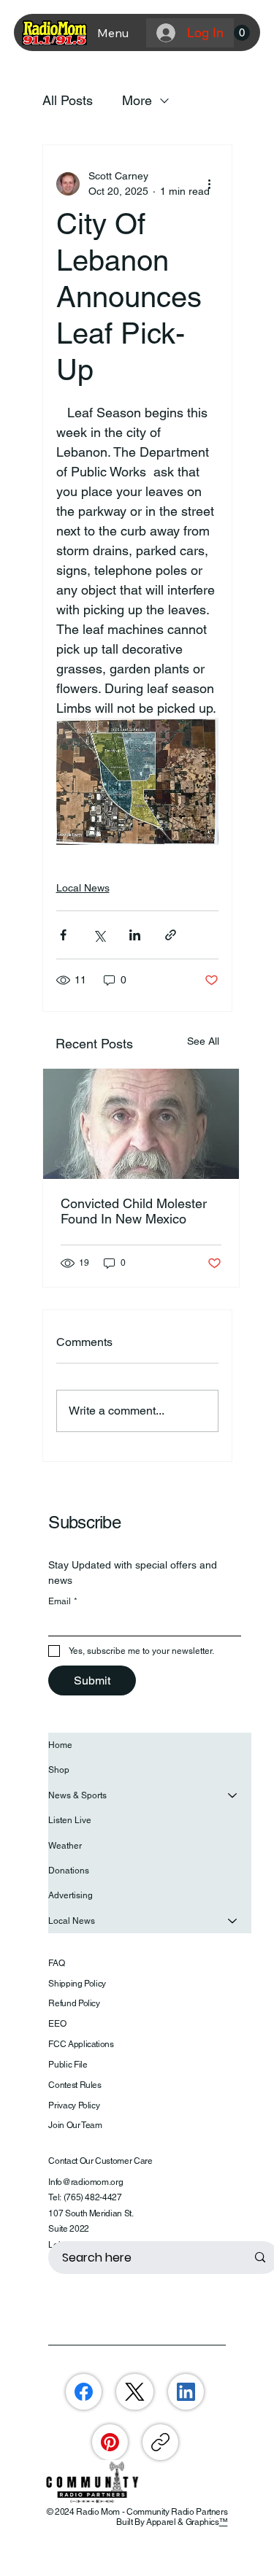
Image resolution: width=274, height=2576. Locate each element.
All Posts (68, 100)
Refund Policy (74, 2003)
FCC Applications (81, 2044)
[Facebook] (84, 2392)
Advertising (71, 1895)
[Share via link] (171, 935)
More (137, 100)
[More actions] (210, 184)
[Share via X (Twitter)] (99, 935)
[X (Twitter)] (135, 2392)
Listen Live (70, 1820)
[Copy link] (160, 2442)
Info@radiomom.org (85, 2182)
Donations (69, 1871)
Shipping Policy (77, 1984)
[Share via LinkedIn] (135, 935)
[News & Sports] (233, 1795)
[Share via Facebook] (63, 935)
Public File (68, 2065)
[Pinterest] (110, 2442)
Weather (65, 1846)
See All (203, 1041)
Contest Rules (75, 2085)
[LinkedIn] (186, 2392)
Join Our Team (75, 2125)
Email (63, 1601)
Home (60, 1745)
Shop (59, 1770)
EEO (57, 2024)
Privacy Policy (74, 2105)
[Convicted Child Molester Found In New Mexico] (141, 1124)
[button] (242, 33)
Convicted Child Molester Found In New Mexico (134, 1211)
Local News (83, 888)
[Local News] (233, 1921)
